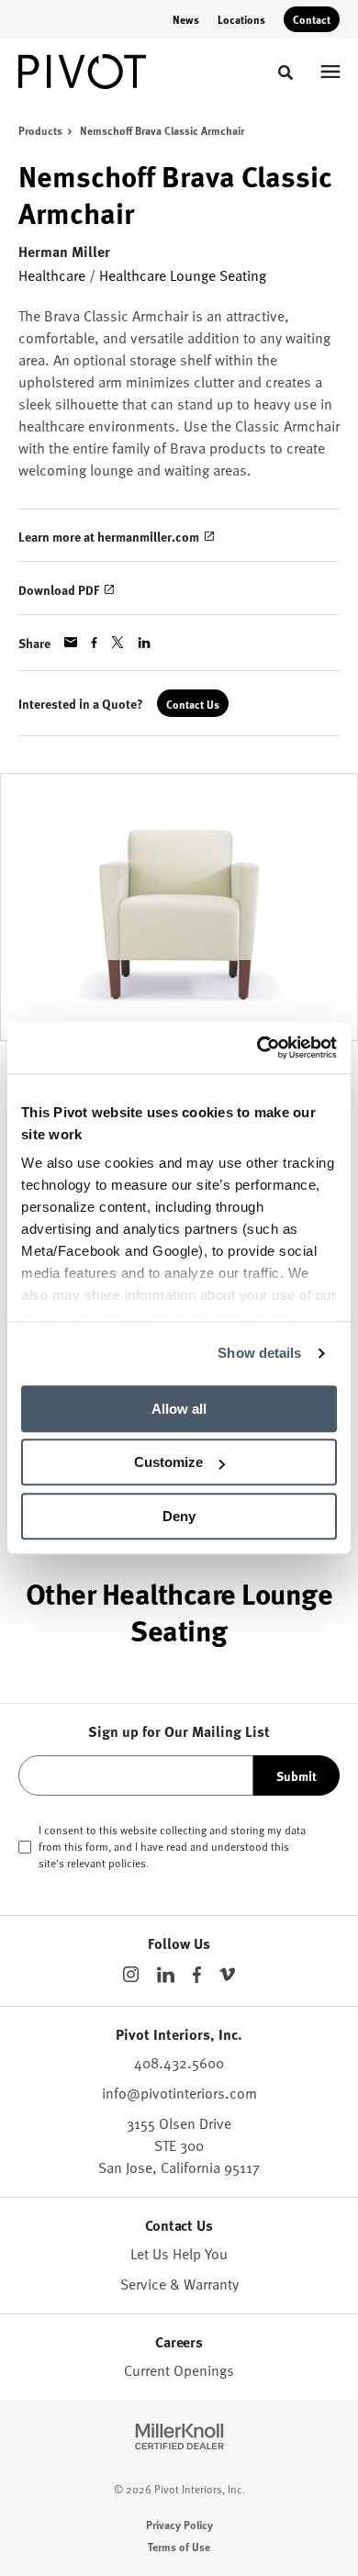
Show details (259, 1353)
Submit (296, 1775)
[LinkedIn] (166, 1975)
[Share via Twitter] (117, 642)
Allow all (179, 1409)
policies (127, 1863)
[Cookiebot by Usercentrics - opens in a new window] (257, 1047)
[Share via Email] (71, 642)
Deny (179, 1516)
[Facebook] (197, 1975)
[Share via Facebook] (94, 643)
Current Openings (179, 2370)
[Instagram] (131, 1974)
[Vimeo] (227, 1974)
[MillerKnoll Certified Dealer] (179, 2436)
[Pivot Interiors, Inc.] (83, 72)
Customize (168, 1462)
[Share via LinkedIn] (144, 643)
